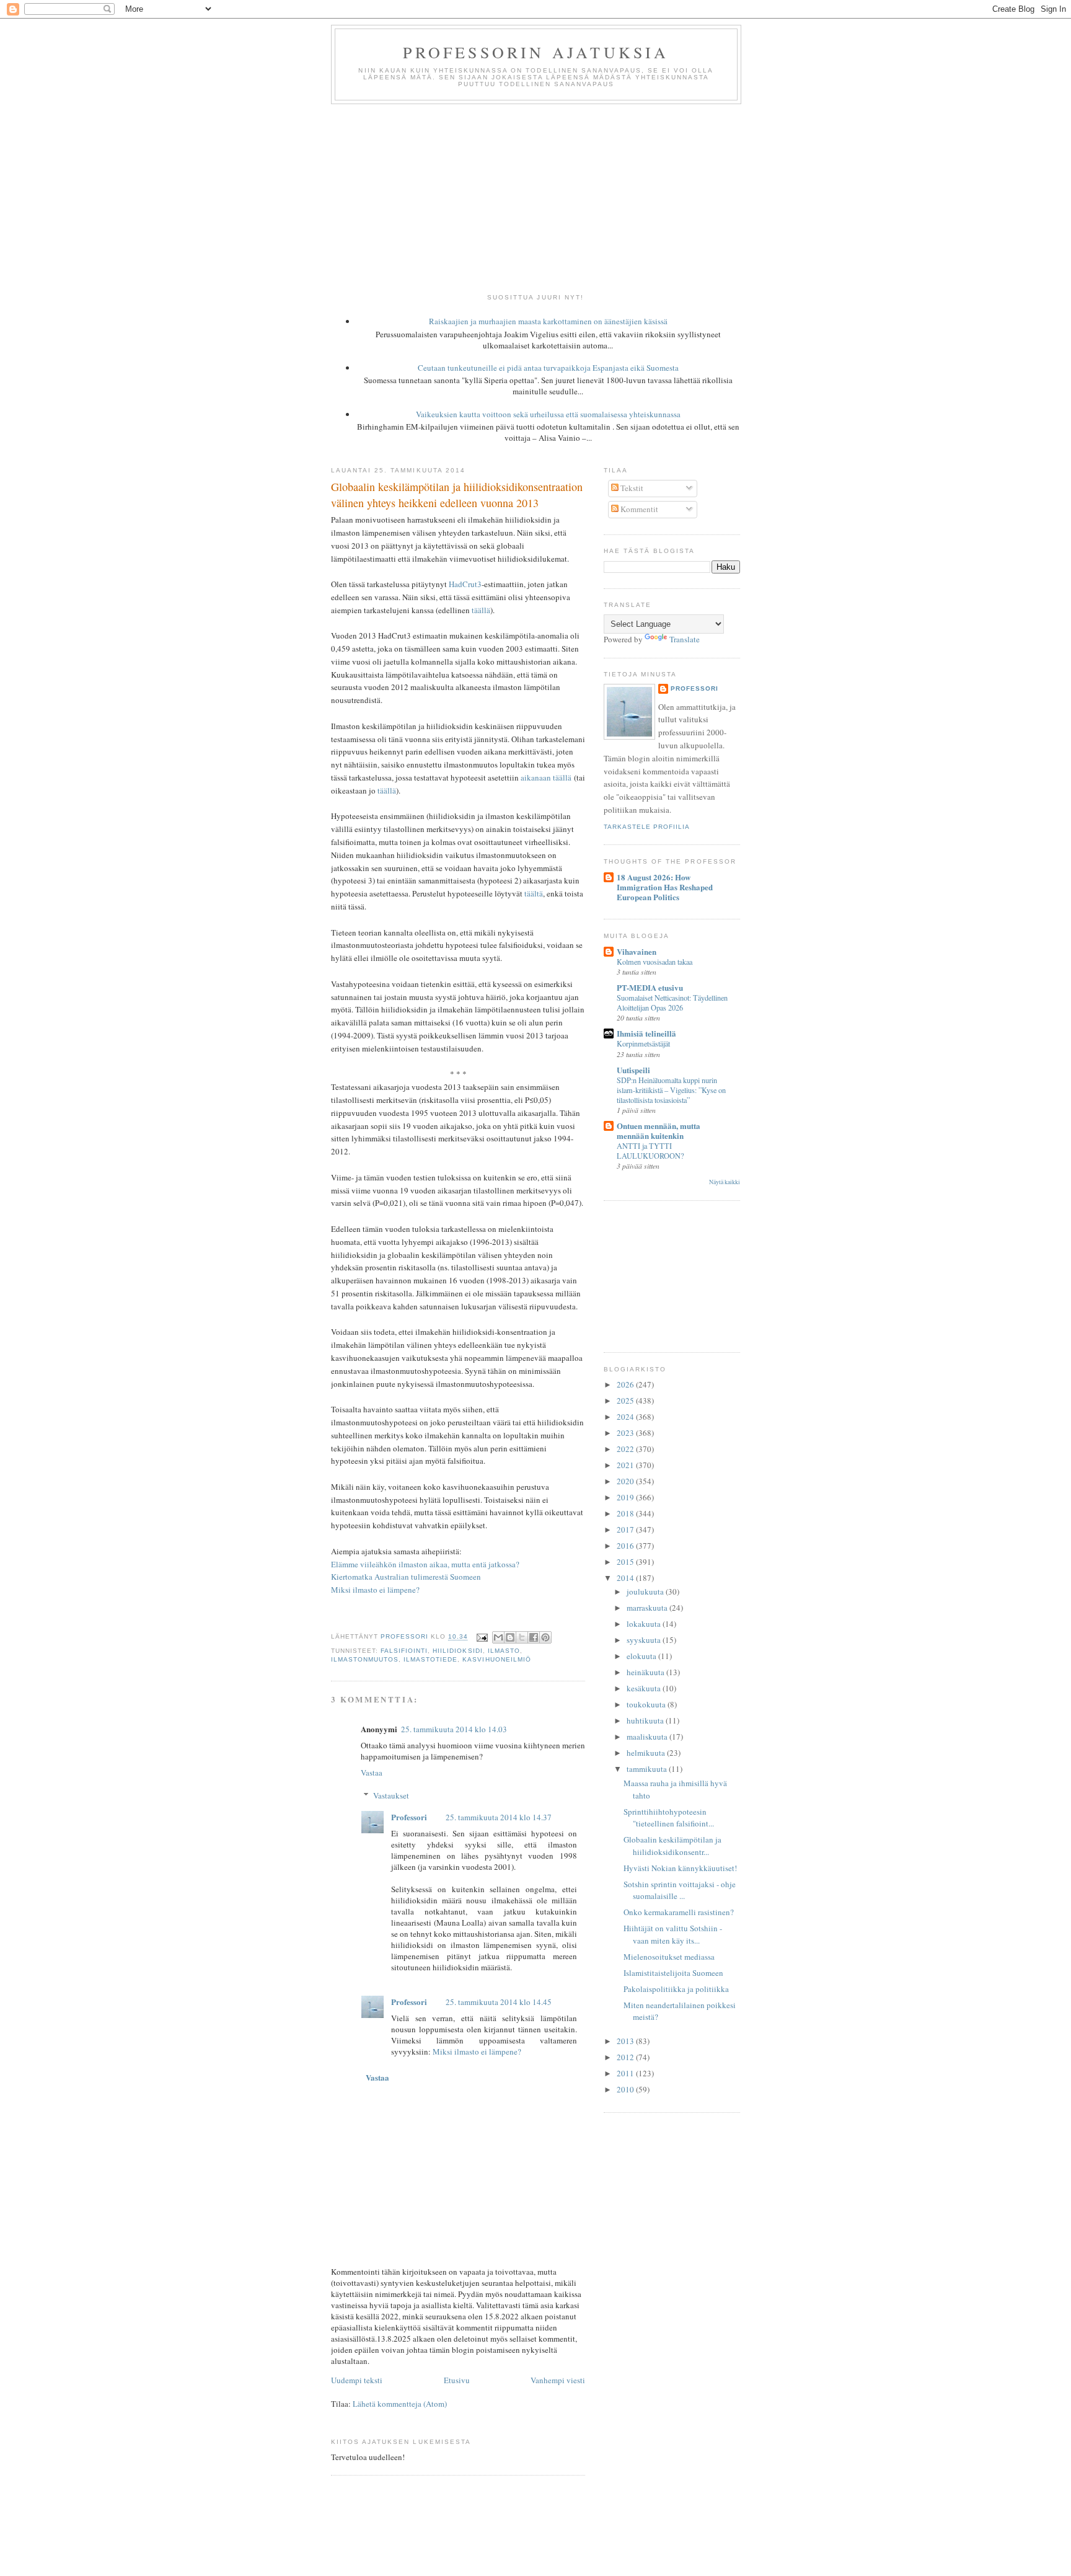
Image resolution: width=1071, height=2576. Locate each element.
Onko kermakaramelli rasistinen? (679, 1912)
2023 (626, 1433)
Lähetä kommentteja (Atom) (400, 2404)
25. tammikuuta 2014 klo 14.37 (499, 1817)
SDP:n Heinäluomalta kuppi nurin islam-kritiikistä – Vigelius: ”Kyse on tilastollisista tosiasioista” (671, 1090)
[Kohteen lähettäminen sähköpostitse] (498, 1637)
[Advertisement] (535, 197)
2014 (626, 1578)
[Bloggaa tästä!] (510, 1637)
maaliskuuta (648, 1737)
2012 (626, 2057)
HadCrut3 (465, 584)
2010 (626, 2089)
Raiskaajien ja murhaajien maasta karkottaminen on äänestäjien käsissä (548, 321)
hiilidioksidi (457, 1651)
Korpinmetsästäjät (643, 1043)
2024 (626, 1417)
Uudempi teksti (357, 2380)
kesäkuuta (645, 1688)
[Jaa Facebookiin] (534, 1637)
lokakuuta (645, 1624)
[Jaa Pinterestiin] (545, 1637)
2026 (626, 1384)
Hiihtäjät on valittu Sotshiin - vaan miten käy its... (673, 1934)
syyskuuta (645, 1640)
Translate (685, 639)
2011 (626, 2073)
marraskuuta (648, 1608)
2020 (626, 1481)
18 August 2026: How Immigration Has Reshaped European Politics (665, 887)
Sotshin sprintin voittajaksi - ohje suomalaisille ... (680, 1890)
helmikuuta (647, 1753)
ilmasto (504, 1651)
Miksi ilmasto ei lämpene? (375, 1590)
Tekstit (631, 488)
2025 (626, 1401)
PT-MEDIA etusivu (650, 987)
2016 (626, 1546)
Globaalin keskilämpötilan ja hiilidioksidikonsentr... (672, 1846)
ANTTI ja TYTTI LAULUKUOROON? (650, 1151)
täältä (534, 893)
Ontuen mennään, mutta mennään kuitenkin (659, 1131)
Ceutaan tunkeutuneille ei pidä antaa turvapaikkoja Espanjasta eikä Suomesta (548, 368)
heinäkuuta (646, 1672)
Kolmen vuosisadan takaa (654, 962)
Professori (409, 1817)
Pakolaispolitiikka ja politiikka (676, 1989)
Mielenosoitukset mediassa (669, 1957)
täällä (481, 610)
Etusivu (457, 2380)
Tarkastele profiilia (647, 827)
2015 (626, 1562)
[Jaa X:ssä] (522, 1637)
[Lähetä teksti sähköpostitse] (481, 1637)
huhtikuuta (646, 1720)
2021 (626, 1465)
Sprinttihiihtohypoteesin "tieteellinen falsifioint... (669, 1818)
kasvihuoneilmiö (496, 1659)
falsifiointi (404, 1651)
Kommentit (638, 509)
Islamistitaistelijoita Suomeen (673, 1973)
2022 (626, 1449)
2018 (626, 1513)
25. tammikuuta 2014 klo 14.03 (454, 1729)
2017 (626, 1529)
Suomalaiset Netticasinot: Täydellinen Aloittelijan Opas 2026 (672, 1003)
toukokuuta (647, 1704)
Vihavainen (637, 951)
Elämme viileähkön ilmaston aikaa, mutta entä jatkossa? (425, 1564)
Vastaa (372, 1773)
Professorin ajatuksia (536, 52)
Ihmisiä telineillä (646, 1033)
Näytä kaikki (725, 1182)
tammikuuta (648, 1769)
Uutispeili (633, 1070)
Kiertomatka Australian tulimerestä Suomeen (406, 1577)
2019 (626, 1497)
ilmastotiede (430, 1659)
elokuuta (642, 1656)
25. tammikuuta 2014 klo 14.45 (499, 2002)
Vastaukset (391, 1795)
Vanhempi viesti (558, 2380)
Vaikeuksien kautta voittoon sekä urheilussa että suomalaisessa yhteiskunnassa (548, 414)
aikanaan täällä (546, 777)
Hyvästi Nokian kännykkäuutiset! (680, 1868)
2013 (626, 2041)
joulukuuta (646, 1591)
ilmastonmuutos (365, 1659)
